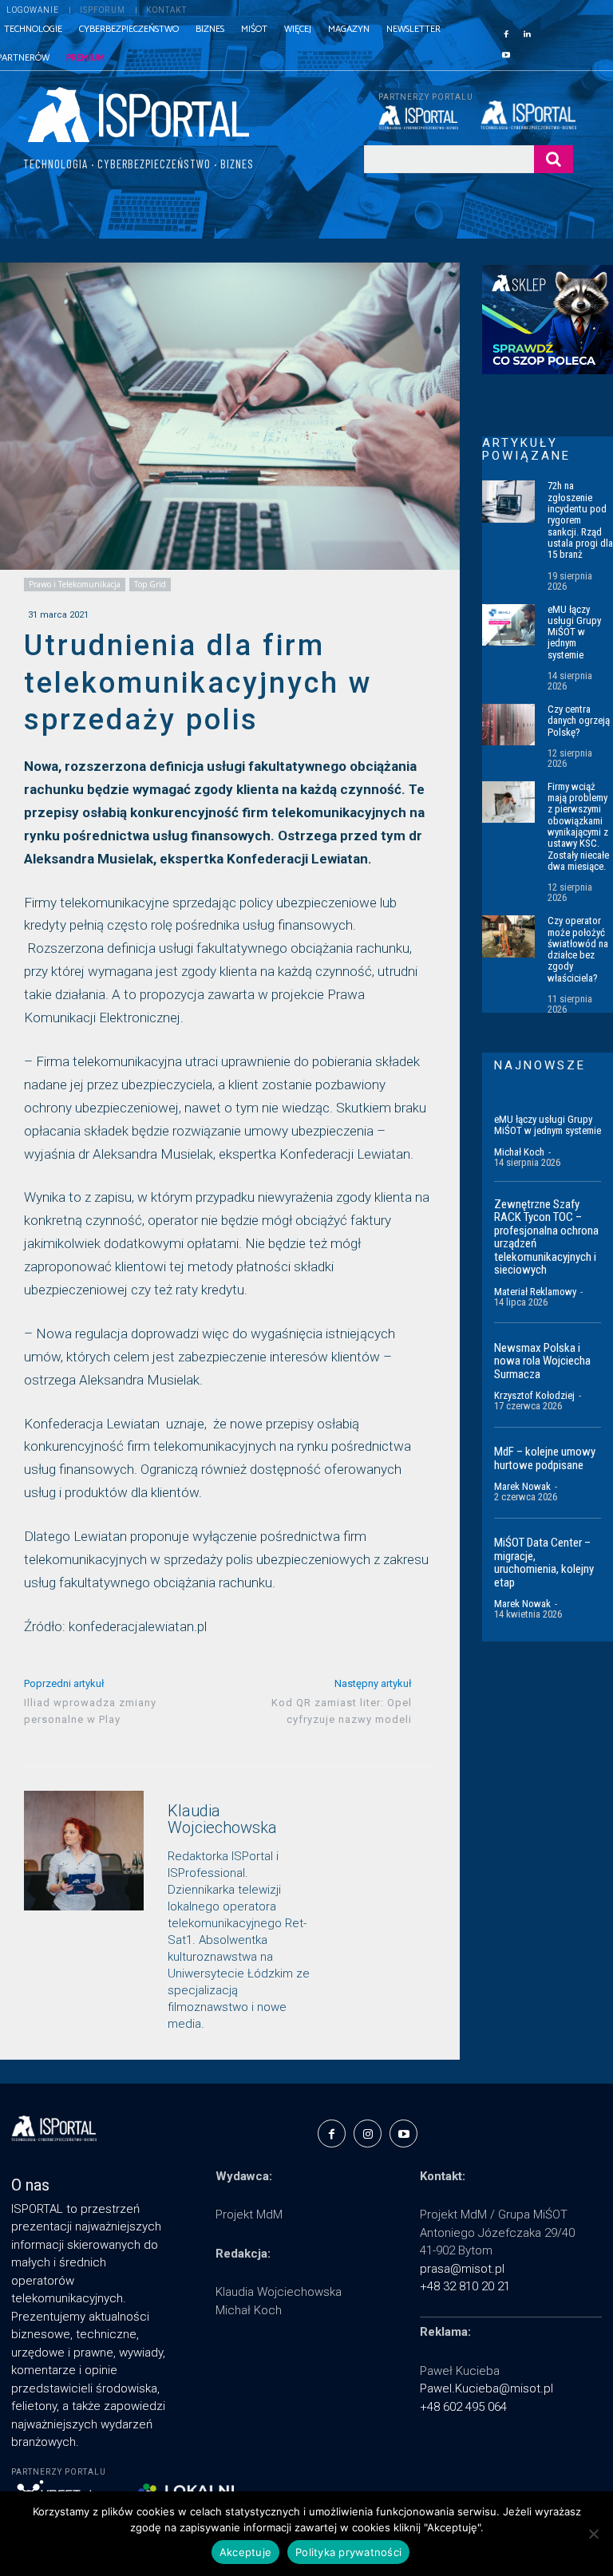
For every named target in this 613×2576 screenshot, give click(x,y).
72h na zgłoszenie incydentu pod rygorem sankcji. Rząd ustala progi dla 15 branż (580, 520)
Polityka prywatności (348, 2552)
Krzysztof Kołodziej (534, 1395)
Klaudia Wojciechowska (222, 1819)
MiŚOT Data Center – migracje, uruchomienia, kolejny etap (544, 1563)
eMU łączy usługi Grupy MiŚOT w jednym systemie (574, 632)
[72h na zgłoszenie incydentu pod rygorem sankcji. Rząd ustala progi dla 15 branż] (508, 501)
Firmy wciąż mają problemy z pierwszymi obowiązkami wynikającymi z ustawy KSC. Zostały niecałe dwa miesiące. (578, 826)
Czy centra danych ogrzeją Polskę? (579, 721)
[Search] (554, 159)
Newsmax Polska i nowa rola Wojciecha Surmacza (542, 1361)
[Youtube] (506, 53)
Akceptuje (245, 2552)
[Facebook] (506, 33)
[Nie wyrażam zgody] (593, 2534)
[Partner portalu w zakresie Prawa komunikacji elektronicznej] (527, 115)
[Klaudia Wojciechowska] (84, 1913)
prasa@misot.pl (462, 2269)
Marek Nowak (522, 1486)
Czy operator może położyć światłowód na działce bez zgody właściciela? (578, 949)
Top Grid (150, 584)
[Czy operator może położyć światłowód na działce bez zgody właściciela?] (508, 936)
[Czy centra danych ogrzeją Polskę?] (508, 725)
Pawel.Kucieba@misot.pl (486, 2388)
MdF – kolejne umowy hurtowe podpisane (545, 1458)
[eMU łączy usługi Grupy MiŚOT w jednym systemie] (508, 625)
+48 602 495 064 (463, 2407)
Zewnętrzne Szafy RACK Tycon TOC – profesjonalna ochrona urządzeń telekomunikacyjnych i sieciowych (546, 1237)
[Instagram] (368, 2133)
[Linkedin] (527, 33)
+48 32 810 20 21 (465, 2286)
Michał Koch (519, 1152)
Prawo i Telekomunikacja (75, 584)
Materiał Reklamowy (535, 1292)
